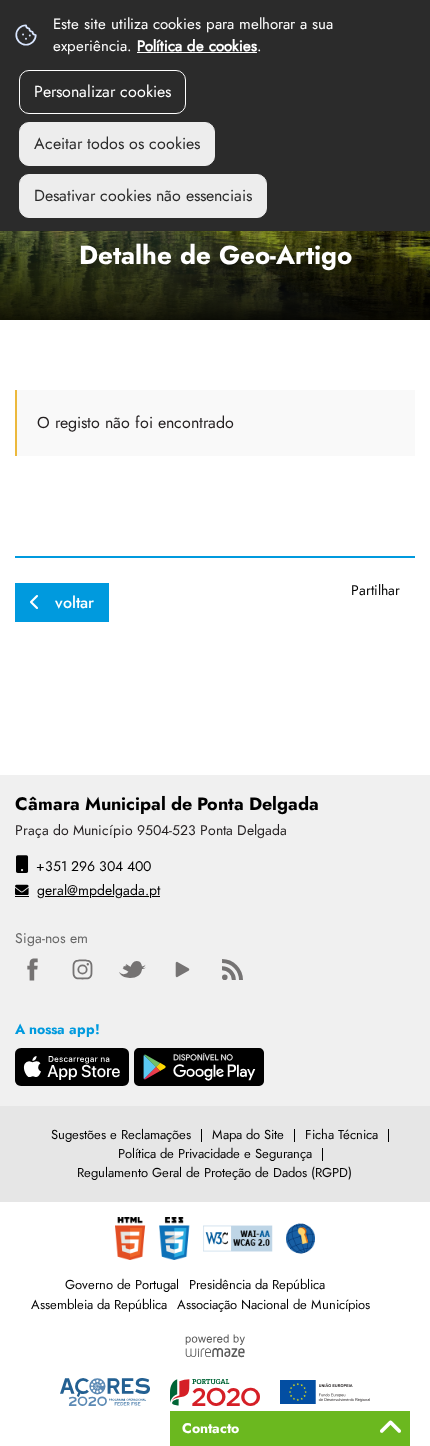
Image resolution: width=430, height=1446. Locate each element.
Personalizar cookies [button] (102, 91)
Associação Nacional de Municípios (273, 1304)
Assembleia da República (99, 1304)
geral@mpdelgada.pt (98, 890)
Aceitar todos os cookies (117, 143)
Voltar (74, 602)
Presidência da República (257, 1284)
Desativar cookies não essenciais (143, 195)
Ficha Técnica (341, 1134)
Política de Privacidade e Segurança (215, 1153)
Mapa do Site (248, 1134)
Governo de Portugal (122, 1284)
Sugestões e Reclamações (121, 1134)
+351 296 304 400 (93, 866)
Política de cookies (197, 46)
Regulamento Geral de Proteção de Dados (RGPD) (214, 1172)
